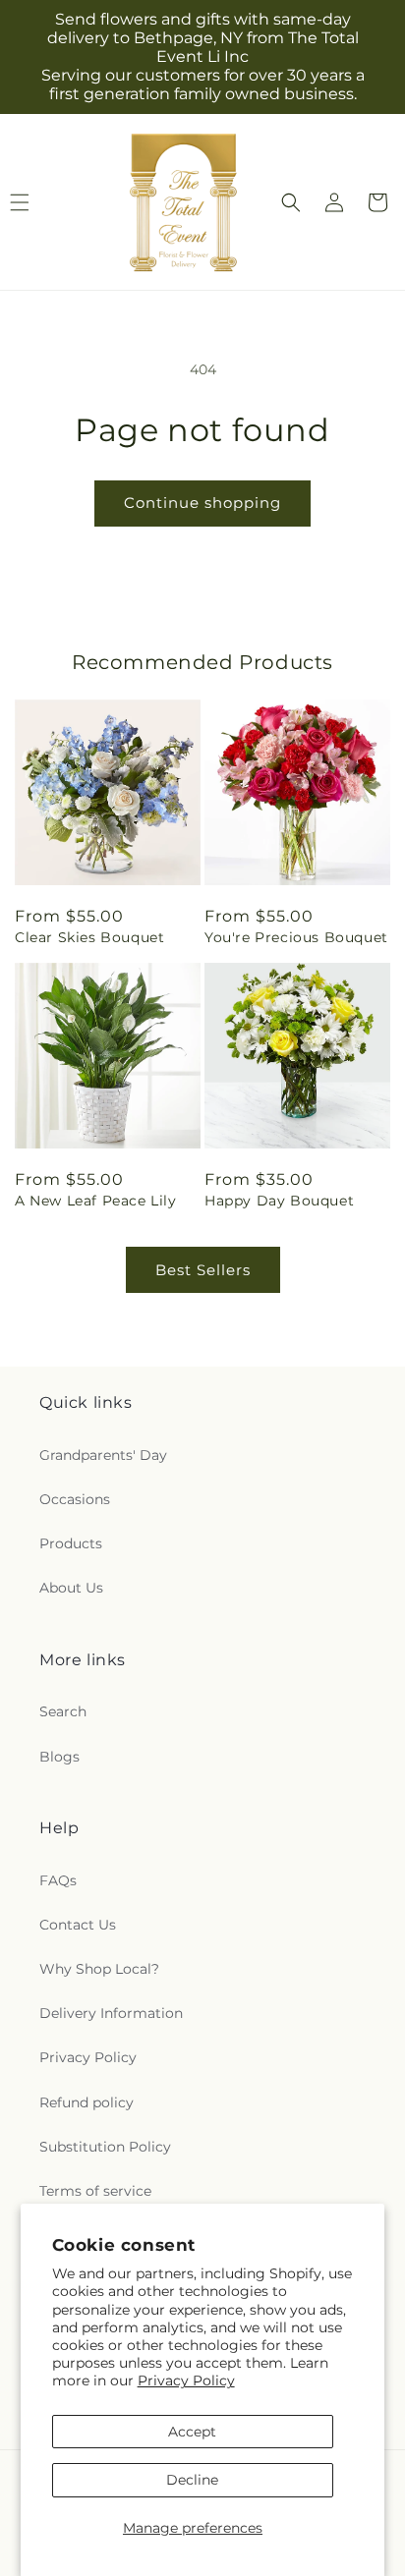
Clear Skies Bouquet (89, 937)
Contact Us (78, 1925)
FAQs (58, 1880)
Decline (192, 2480)
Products (71, 1543)
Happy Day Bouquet (279, 1201)
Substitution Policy (105, 2147)
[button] (291, 202)
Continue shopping (202, 503)
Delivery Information (111, 2013)
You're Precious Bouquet (296, 937)
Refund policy (87, 2102)
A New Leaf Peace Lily (96, 1201)
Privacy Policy (186, 2380)
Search (63, 1711)
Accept (192, 2432)
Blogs (59, 1757)
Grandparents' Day (103, 1455)
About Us (71, 1588)
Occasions (75, 1499)
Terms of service (95, 2191)
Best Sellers (203, 1270)
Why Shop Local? (99, 1969)
